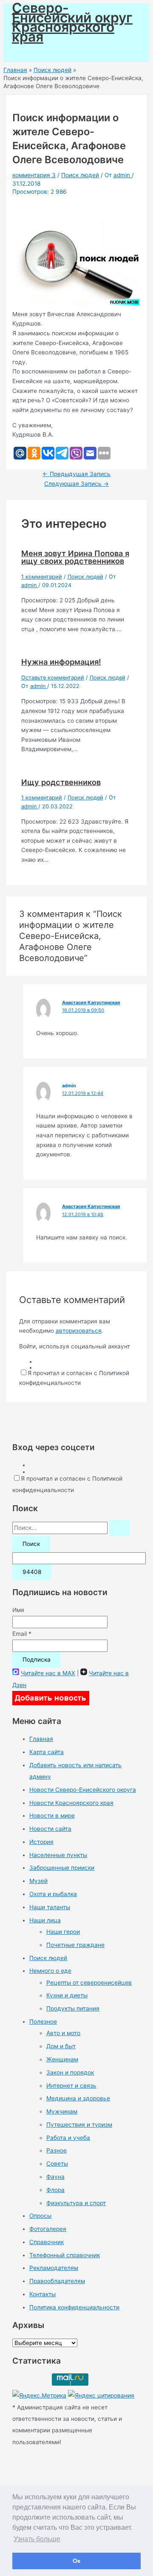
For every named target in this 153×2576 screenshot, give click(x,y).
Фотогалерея (48, 2229)
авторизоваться (79, 1331)
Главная (41, 1739)
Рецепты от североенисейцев (89, 1983)
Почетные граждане (75, 1945)
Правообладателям (57, 2281)
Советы (57, 2164)
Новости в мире (52, 1816)
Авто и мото (63, 2033)
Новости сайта (50, 1829)
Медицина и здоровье (78, 2098)
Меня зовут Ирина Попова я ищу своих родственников (75, 557)
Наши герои (63, 1932)
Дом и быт (61, 2046)
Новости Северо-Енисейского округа (83, 1790)
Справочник (47, 2242)
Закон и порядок (70, 2072)
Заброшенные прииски (62, 1868)
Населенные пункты (58, 1855)
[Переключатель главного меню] (31, 52)
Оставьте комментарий (53, 678)
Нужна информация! (61, 662)
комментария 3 (34, 175)
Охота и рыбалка (53, 1894)
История (41, 1842)
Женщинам (62, 2059)
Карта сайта (47, 1752)
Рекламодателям (54, 2268)
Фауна (55, 2177)
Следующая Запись (76, 484)
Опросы (40, 2216)
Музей (38, 1881)
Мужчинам (62, 2111)
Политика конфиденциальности (74, 2307)
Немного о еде (50, 1971)
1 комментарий (42, 577)
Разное (57, 2150)
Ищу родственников (61, 782)
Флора (55, 2190)
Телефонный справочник (65, 2255)
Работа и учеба (68, 2138)
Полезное (43, 2022)
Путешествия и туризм (79, 2125)
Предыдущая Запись (76, 474)
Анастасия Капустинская (91, 1003)
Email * (22, 1634)
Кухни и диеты (67, 1995)
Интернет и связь (71, 2086)
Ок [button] (76, 2561)
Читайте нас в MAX (48, 1673)
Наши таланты (50, 1907)
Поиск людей (80, 175)
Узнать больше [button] (37, 2539)
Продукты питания (73, 2008)
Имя (18, 1610)
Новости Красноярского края (71, 1803)
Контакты (42, 2294)
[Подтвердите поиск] (119, 1528)
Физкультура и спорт (76, 2203)
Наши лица (45, 1920)
